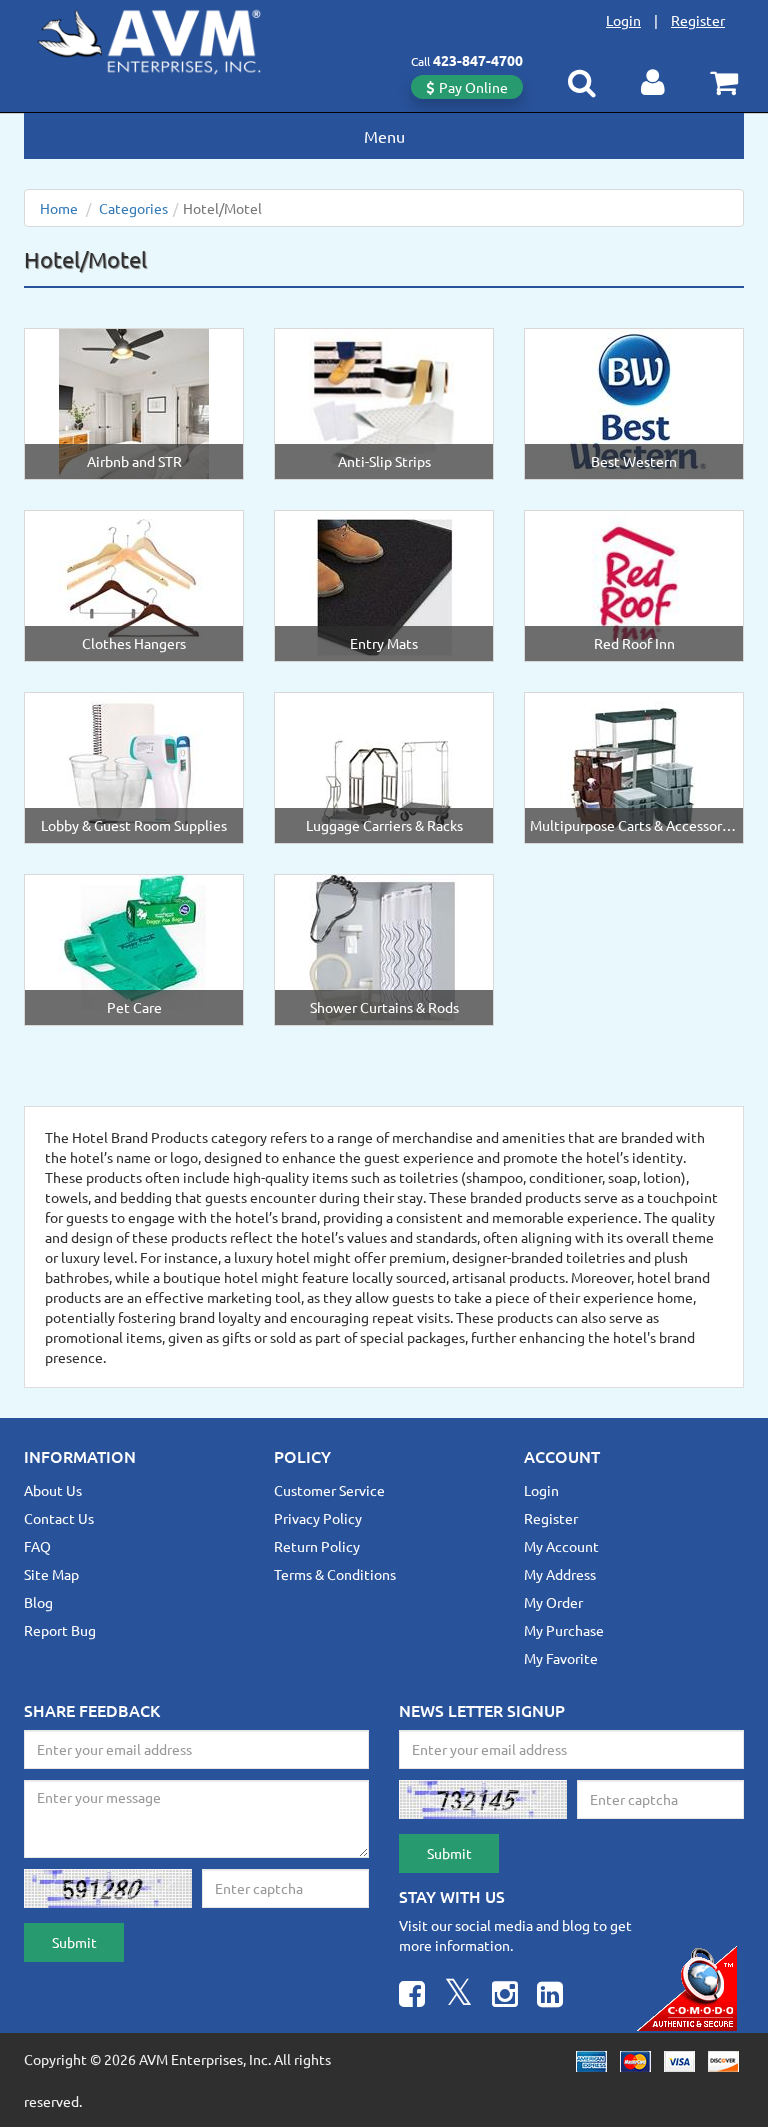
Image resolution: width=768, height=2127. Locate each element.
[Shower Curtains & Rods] (384, 948)
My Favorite (561, 1658)
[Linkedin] (550, 1996)
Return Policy (317, 1546)
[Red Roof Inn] (633, 584)
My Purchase (564, 1630)
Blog (38, 1602)
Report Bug (60, 1630)
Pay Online (473, 87)
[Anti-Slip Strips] (384, 402)
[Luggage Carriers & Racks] (384, 766)
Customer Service (329, 1490)
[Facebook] (412, 1996)
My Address (560, 1574)
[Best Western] (634, 402)
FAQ (37, 1546)
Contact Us (59, 1518)
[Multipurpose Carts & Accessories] (634, 766)
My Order (553, 1602)
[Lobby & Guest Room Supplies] (134, 766)
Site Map (51, 1574)
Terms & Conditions (335, 1574)
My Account (561, 1546)
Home (59, 208)
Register (698, 20)
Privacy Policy (318, 1518)
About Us (53, 1490)
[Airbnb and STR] (134, 402)
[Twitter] (458, 1996)
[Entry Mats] (384, 584)
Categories (133, 208)
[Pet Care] (134, 948)
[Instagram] (505, 1996)
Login (623, 20)
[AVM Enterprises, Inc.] (165, 38)
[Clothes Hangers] (134, 584)
